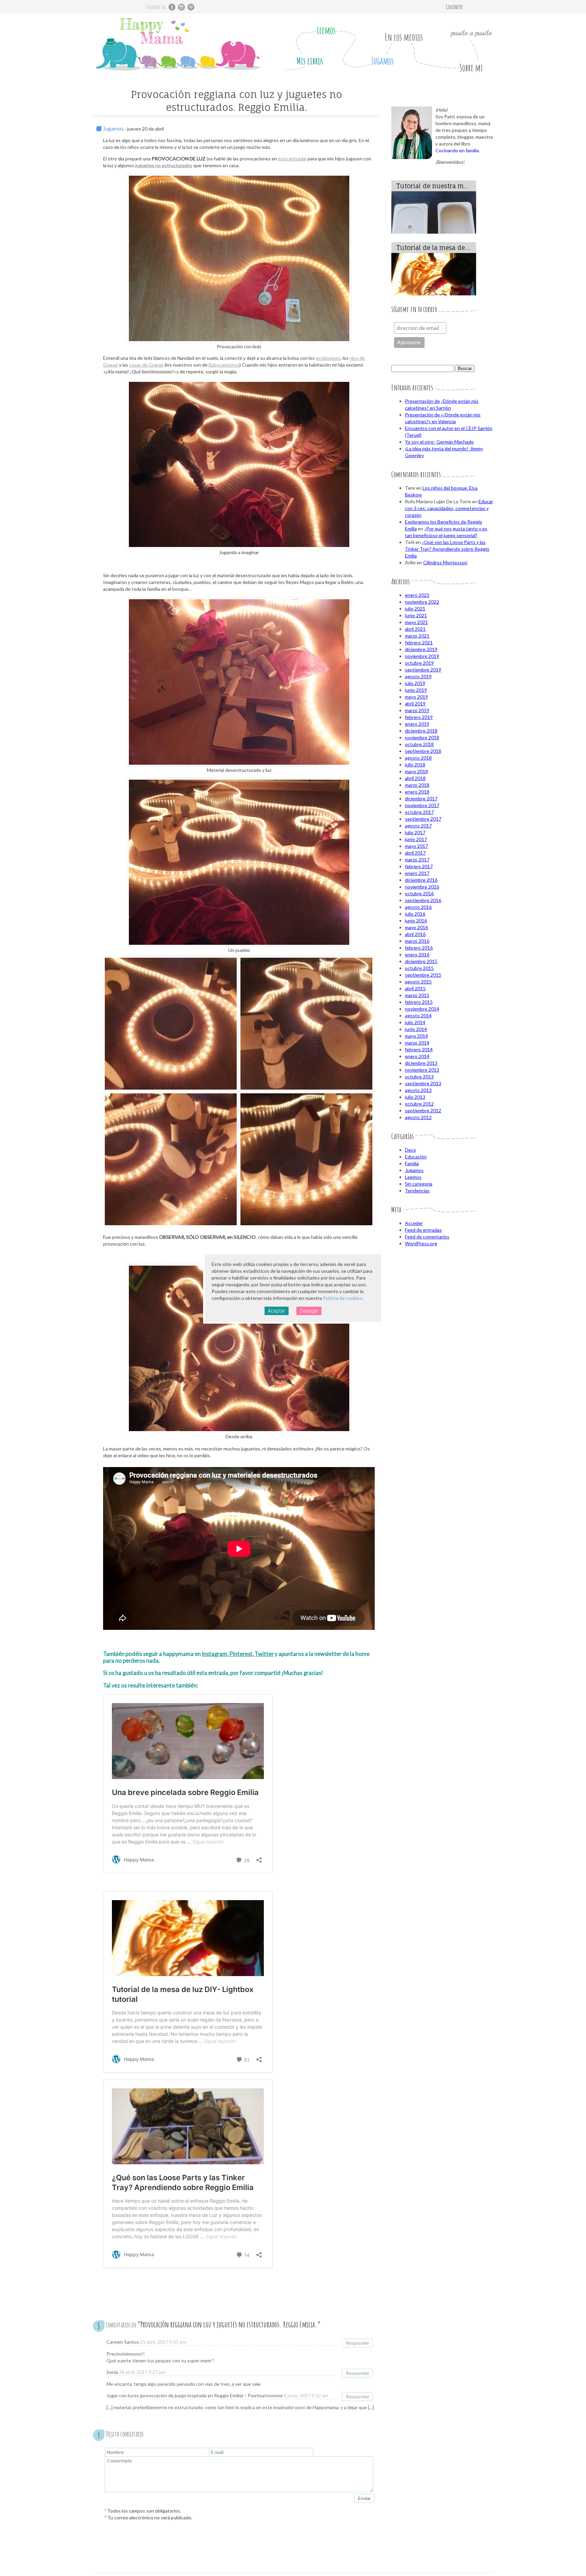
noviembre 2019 (422, 656)
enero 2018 (417, 792)
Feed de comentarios (427, 1237)
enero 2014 (417, 1056)
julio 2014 (415, 1022)
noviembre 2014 (422, 1009)
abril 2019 (415, 704)
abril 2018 (415, 778)
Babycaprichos (224, 365)
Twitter (264, 1654)
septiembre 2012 (423, 1110)
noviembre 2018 (422, 737)
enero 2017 (417, 873)
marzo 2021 (417, 636)
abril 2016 (415, 934)
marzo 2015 (417, 995)
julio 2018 (415, 765)
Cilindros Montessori (445, 562)
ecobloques (328, 358)
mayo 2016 (416, 927)
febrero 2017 (419, 866)
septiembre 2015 (423, 975)
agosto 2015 (418, 982)
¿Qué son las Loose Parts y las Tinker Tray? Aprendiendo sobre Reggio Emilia (447, 549)
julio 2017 (415, 832)
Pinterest (241, 1654)
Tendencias (417, 1191)
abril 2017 (415, 853)
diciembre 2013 (421, 1063)
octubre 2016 (419, 893)
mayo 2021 (416, 622)
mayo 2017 (416, 846)
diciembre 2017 (421, 798)
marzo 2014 (417, 1043)
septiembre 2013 (423, 1083)
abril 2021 (415, 629)
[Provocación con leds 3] (306, 1159)
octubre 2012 (419, 1104)
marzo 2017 (417, 860)
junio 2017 (416, 839)
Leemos (326, 30)
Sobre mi (471, 68)
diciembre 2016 (421, 880)
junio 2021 (416, 615)
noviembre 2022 (422, 602)
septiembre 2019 (423, 670)
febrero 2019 (419, 717)
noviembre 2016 (422, 887)
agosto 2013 (418, 1090)
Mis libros (310, 61)
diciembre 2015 (421, 961)
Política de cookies (343, 1298)
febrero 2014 (419, 1049)
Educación (416, 1157)
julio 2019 (415, 683)
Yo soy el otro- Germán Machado (439, 442)
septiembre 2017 (423, 819)
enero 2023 (417, 595)
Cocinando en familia (457, 150)
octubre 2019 (419, 663)
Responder (358, 2343)
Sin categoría (419, 1184)
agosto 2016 (418, 907)
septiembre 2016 (423, 900)
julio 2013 (415, 1097)
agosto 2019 (418, 676)
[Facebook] (172, 7)
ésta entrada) (292, 159)
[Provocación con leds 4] (171, 1159)
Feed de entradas (423, 1230)
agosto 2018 (418, 758)
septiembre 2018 (423, 751)
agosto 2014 (418, 1016)
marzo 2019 (417, 710)
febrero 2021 (419, 642)
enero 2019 (417, 724)
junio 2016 (416, 921)
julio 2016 (415, 914)
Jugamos (382, 61)
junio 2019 (416, 690)
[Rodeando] (171, 1024)
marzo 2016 (417, 941)
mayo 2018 (416, 771)
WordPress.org (421, 1243)
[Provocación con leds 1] (306, 1024)
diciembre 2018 (421, 731)
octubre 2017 (419, 812)
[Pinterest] (191, 7)
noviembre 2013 (422, 1070)
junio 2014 (416, 1029)
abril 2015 (415, 988)
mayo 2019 (416, 697)
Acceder (414, 1223)
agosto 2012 (418, 1117)
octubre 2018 (419, 744)
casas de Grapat (146, 365)
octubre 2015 (419, 968)
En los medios (404, 37)
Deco (411, 1150)
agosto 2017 (418, 826)
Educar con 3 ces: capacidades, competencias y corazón (449, 508)
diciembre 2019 (421, 649)
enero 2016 (417, 954)
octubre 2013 (419, 1077)
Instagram (214, 1654)
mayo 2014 (416, 1036)
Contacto (454, 7)
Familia (412, 1163)
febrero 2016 (419, 948)
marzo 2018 (417, 785)
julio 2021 (415, 609)
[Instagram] (181, 7)
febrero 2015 (419, 1002)
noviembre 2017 (422, 805)
